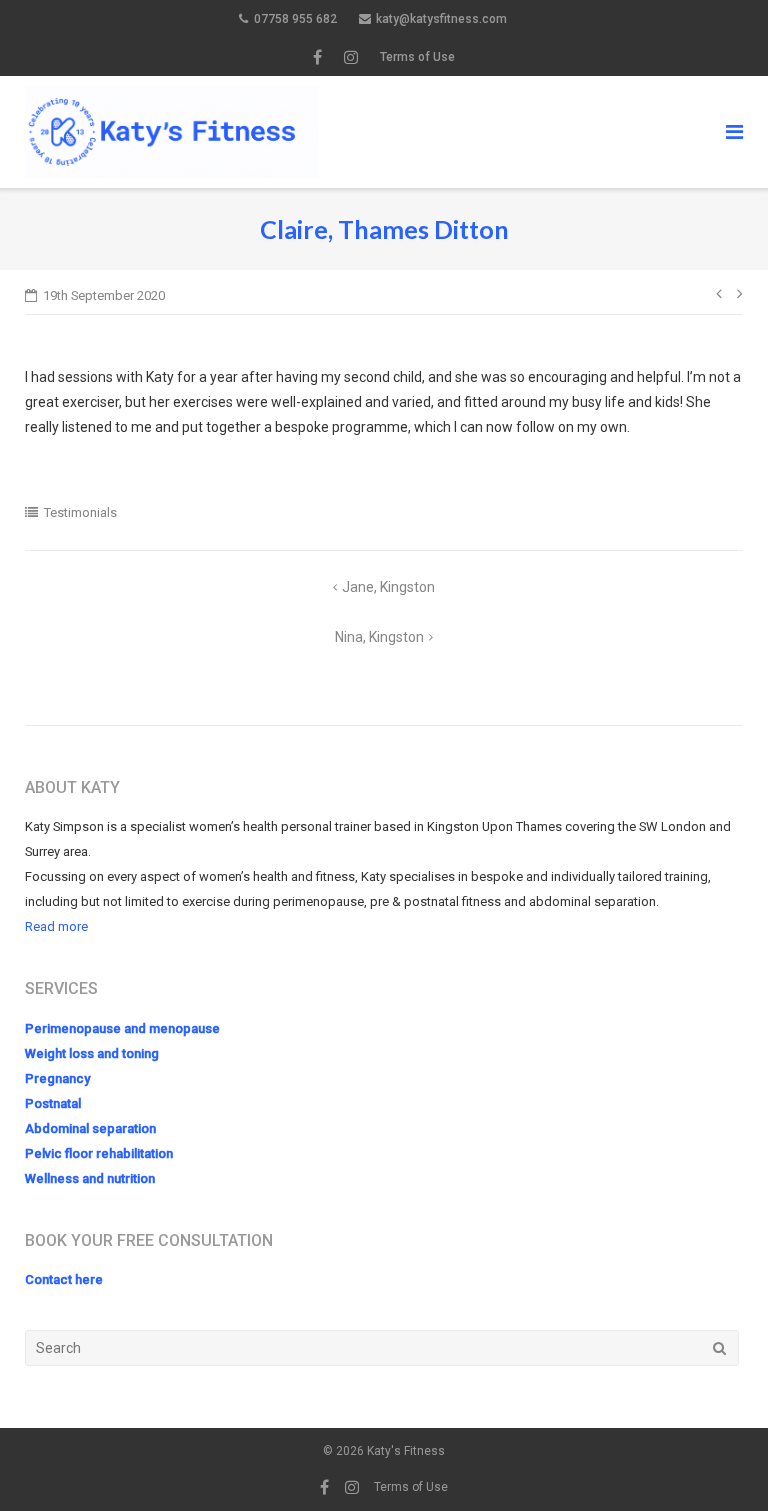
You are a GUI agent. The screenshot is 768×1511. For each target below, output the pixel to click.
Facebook (317, 57)
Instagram (351, 57)
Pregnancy (57, 1078)
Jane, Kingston (388, 587)
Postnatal (53, 1103)
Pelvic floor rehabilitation (99, 1153)
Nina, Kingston (379, 637)
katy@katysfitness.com (441, 19)
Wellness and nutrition (90, 1178)
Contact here (64, 1279)
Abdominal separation (90, 1128)
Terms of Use (417, 57)
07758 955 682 (295, 19)
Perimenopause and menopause (122, 1028)
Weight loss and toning (92, 1053)
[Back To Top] (718, 1463)
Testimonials (80, 512)
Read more (56, 926)
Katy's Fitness (406, 1451)
